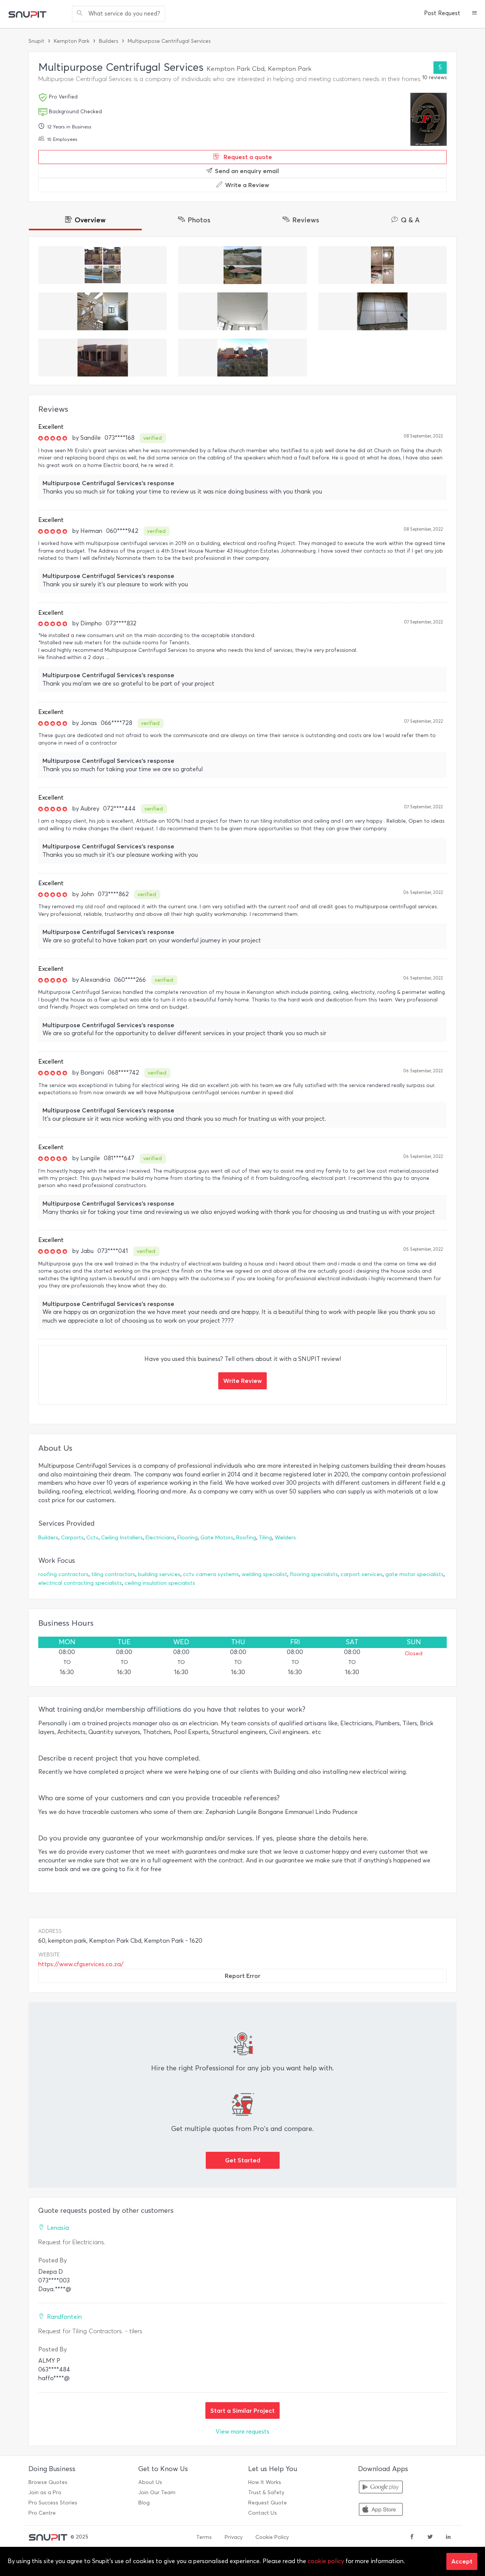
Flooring (188, 1538)
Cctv (92, 1538)
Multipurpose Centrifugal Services (169, 41)
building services (159, 1574)
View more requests (242, 2432)
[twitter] (430, 2537)
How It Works (265, 2482)
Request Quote (268, 2503)
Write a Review (247, 185)
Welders (285, 1538)
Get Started (243, 2160)
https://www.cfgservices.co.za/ (81, 1964)
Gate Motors (217, 1538)
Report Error (242, 1976)
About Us (150, 2482)
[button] (475, 14)
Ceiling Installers (122, 1538)
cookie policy (326, 2561)
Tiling (265, 1538)
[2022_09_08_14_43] (242, 265)
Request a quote (247, 157)
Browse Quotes (48, 2482)
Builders (109, 41)
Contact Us (263, 2513)
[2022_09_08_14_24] (102, 265)
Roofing (246, 1538)
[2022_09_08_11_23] (102, 311)
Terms (204, 2537)
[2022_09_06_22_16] (242, 311)
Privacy (234, 2537)
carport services (362, 1574)
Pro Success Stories (53, 2503)
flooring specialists (314, 1574)
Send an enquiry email (247, 171)
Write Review (242, 1381)
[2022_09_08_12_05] (383, 265)
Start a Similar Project (242, 2410)
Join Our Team (157, 2492)
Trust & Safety (266, 2492)
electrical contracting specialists (80, 1583)
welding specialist (264, 1574)
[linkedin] (448, 2537)
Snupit (36, 41)
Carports (72, 1538)
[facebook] (412, 2537)
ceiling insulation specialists (160, 1583)
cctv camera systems (211, 1574)
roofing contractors (63, 1574)
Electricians (160, 1538)
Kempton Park (72, 41)
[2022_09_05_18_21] (383, 311)
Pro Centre (42, 2513)
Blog (144, 2503)
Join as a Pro (45, 2492)
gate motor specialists (415, 1574)
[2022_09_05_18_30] (242, 358)
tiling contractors (113, 1574)
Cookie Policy (272, 2537)
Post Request (442, 13)
